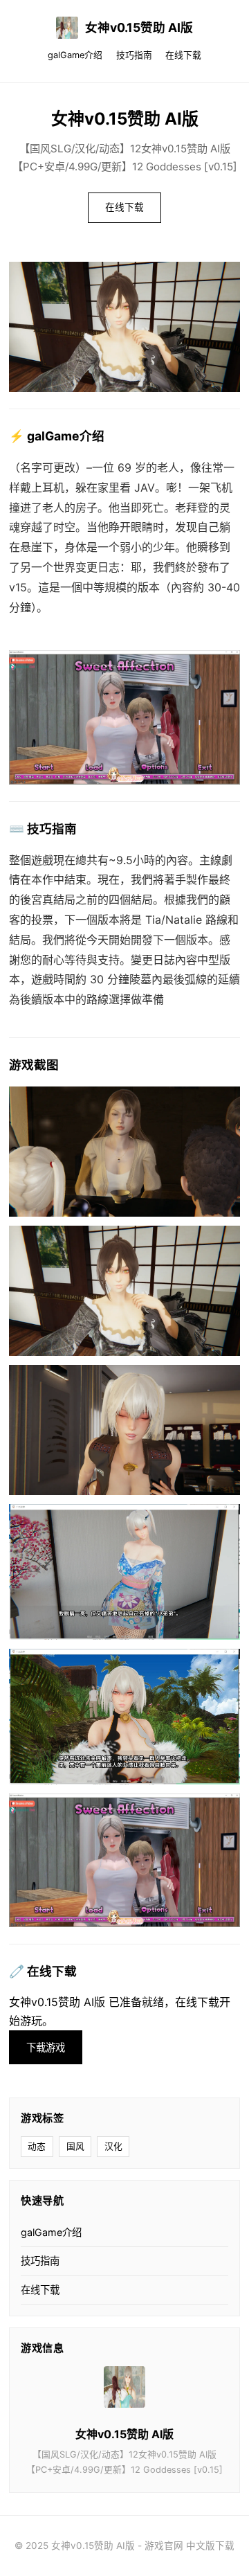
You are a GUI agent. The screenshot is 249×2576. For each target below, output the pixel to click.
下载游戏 (46, 2047)
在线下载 (183, 55)
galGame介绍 (75, 55)
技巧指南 (134, 55)
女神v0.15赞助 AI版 (139, 27)
